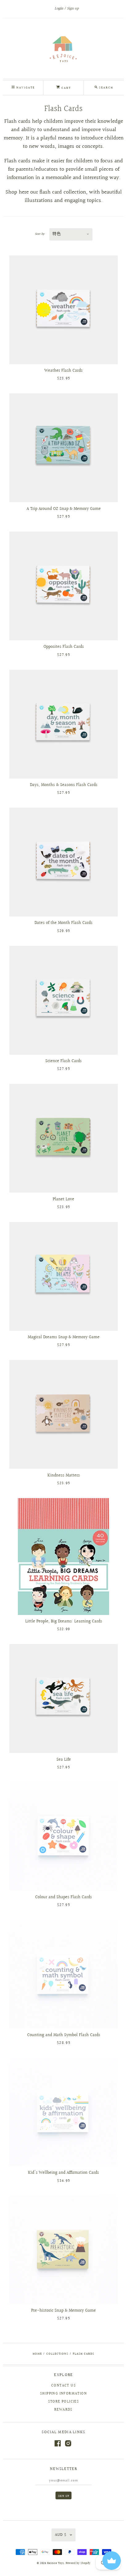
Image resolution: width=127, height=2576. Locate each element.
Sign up (73, 9)
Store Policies (64, 2402)
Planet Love (63, 1199)
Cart (65, 88)
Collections (57, 2354)
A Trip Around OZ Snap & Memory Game (64, 509)
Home (37, 2354)
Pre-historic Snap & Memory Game (63, 2311)
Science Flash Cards (63, 1061)
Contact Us (63, 2386)
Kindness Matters (64, 1476)
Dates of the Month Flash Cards (63, 923)
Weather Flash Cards (63, 371)
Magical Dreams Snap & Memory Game (64, 1337)
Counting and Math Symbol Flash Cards (64, 2035)
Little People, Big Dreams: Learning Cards (64, 1621)
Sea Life (64, 1760)
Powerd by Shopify (78, 2563)
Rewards (63, 2410)
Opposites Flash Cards (64, 647)
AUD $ (61, 2535)
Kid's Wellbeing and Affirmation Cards (63, 2173)
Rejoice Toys (55, 2563)
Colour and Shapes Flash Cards (63, 1897)
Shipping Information (63, 2394)
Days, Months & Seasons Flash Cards (64, 785)
